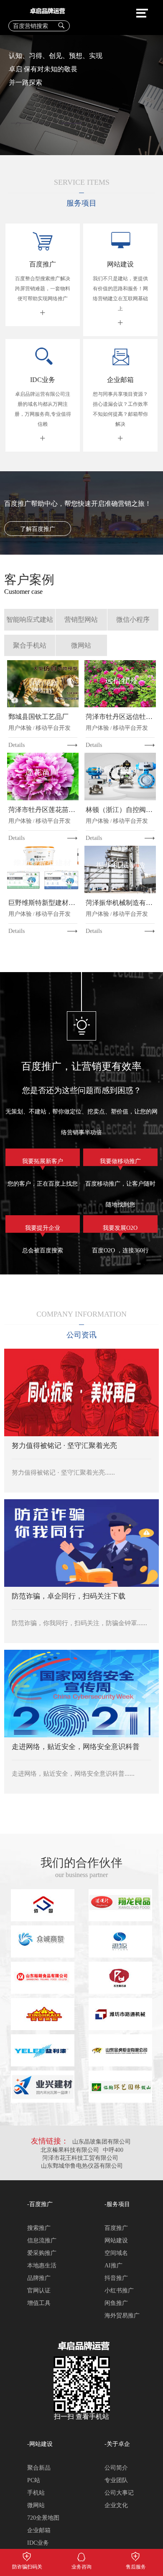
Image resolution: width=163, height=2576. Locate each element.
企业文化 (116, 2505)
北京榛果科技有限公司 (70, 2150)
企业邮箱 (39, 2530)
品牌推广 (39, 2278)
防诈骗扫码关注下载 (27, 2555)
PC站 (34, 2480)
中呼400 (113, 2150)
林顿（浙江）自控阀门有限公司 (120, 810)
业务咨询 (81, 2555)
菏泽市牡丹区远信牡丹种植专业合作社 (120, 717)
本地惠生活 (42, 2266)
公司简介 (116, 2468)
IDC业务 (38, 2543)
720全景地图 (43, 2518)
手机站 (36, 2493)
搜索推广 (39, 2228)
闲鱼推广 (116, 2303)
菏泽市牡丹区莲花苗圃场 (43, 810)
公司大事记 (119, 2493)
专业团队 (116, 2480)
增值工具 (39, 2303)
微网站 (36, 2505)
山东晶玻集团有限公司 (102, 2142)
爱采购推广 (42, 2253)
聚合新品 (39, 2468)
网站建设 (116, 2240)
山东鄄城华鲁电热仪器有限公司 (82, 2166)
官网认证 (39, 2291)
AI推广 (113, 2266)
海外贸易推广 (122, 2316)
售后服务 (136, 2555)
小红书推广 (119, 2291)
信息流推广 (42, 2240)
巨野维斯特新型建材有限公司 (43, 903)
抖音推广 (116, 2278)
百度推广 (116, 2228)
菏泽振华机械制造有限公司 (120, 903)
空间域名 (116, 2253)
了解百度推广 (38, 529)
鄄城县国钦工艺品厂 (38, 717)
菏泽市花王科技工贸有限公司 (81, 2158)
